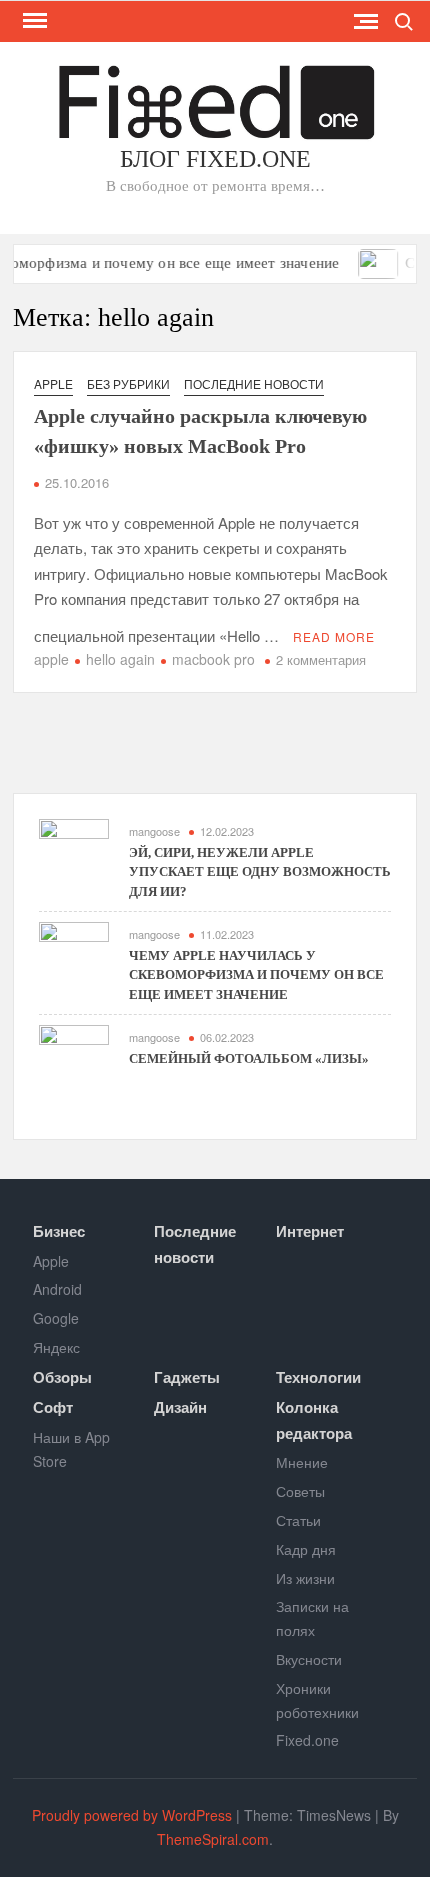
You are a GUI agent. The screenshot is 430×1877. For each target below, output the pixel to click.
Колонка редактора (314, 1420)
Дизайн (180, 1407)
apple (51, 659)
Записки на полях (312, 1618)
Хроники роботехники (317, 1700)
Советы (300, 1491)
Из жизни (305, 1578)
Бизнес (59, 1231)
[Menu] (33, 21)
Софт (53, 1407)
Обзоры (62, 1377)
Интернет (310, 1231)
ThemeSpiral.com (213, 1839)
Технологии (318, 1377)
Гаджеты (187, 1377)
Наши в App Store (71, 1449)
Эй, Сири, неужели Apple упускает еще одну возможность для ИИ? (260, 872)
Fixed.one (307, 1740)
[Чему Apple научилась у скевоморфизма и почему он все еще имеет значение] (74, 954)
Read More (334, 636)
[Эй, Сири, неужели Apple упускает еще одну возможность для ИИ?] (74, 851)
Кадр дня (306, 1549)
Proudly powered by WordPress (132, 1815)
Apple (53, 383)
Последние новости (254, 383)
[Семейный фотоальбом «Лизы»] (365, 261)
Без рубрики (128, 383)
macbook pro (213, 659)
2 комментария (321, 659)
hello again (120, 659)
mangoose (154, 831)
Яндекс (56, 1347)
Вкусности (309, 1659)
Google (56, 1318)
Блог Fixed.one (215, 159)
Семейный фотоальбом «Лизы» (249, 1058)
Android (57, 1289)
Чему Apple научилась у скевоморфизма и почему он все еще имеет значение (256, 975)
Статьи (298, 1520)
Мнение (302, 1462)
